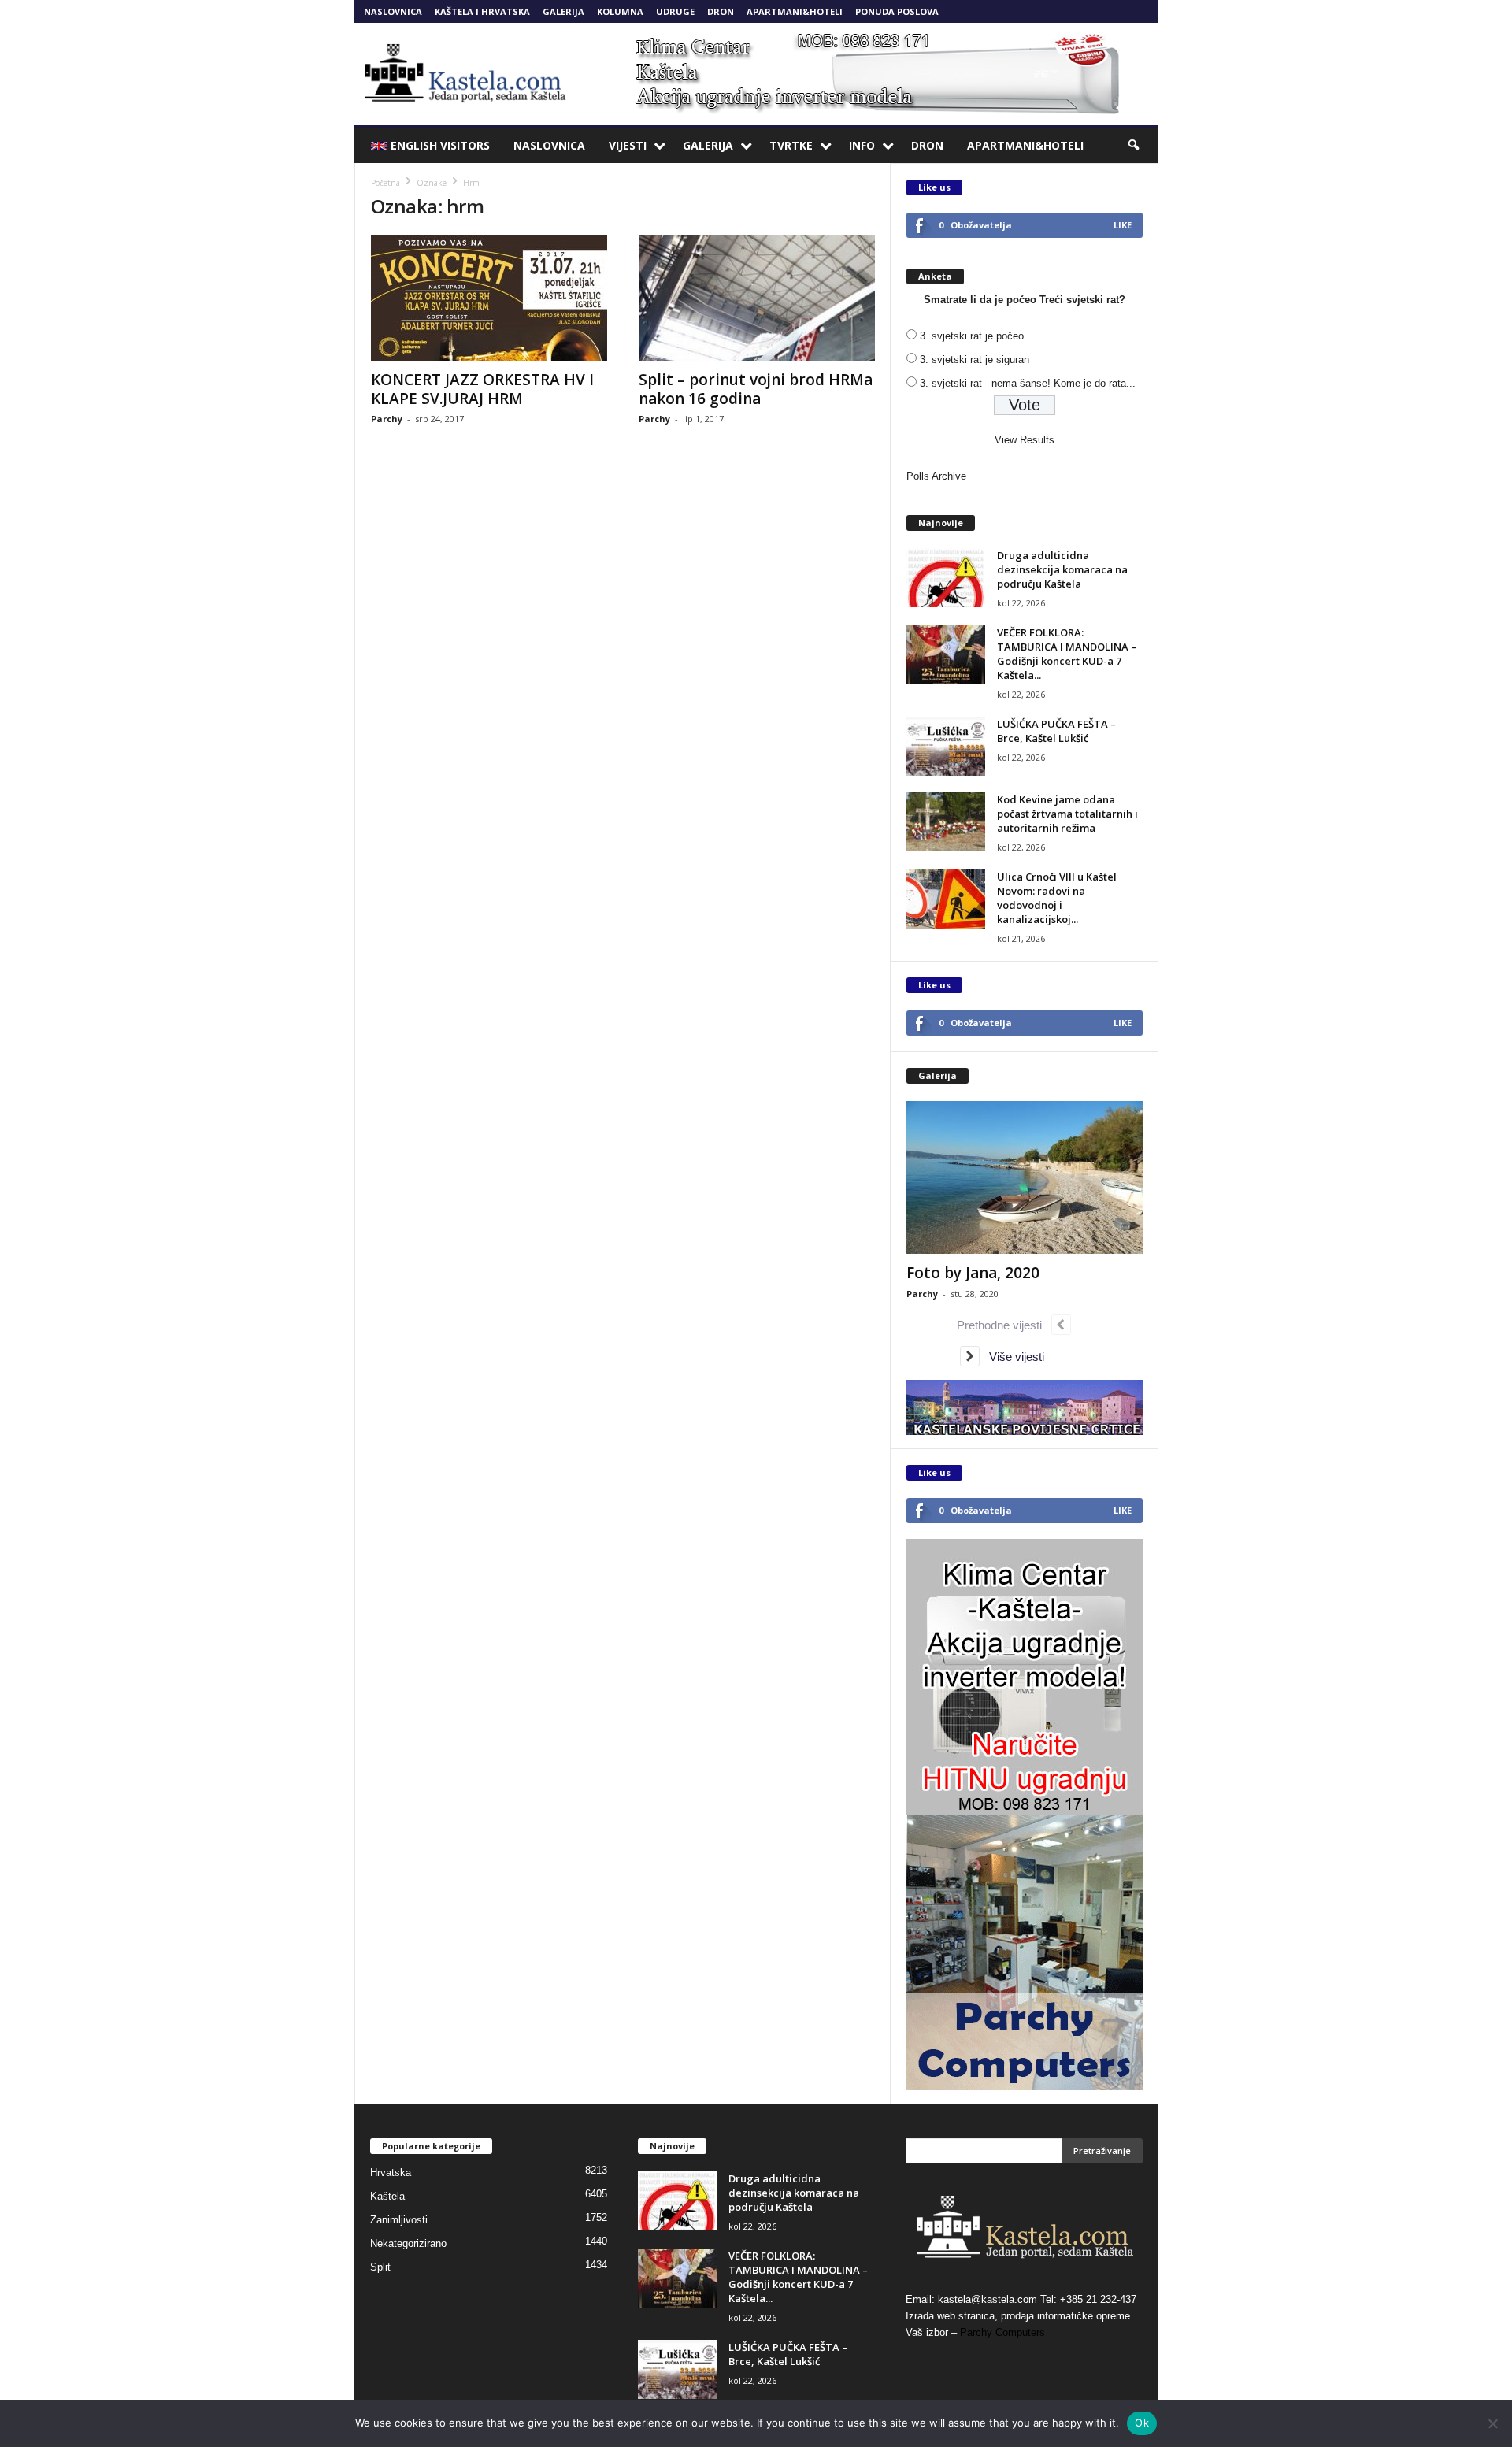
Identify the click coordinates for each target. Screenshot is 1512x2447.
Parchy (387, 419)
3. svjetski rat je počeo (972, 336)
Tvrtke (791, 145)
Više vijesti (1012, 1357)
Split (380, 2267)
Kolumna (620, 11)
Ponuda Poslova (897, 11)
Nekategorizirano (408, 2243)
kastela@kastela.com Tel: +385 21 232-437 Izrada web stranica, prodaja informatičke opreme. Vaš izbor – (1021, 2316)
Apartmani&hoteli (795, 11)
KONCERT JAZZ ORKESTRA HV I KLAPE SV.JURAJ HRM (482, 389)
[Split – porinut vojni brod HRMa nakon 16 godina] (757, 298)
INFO (862, 145)
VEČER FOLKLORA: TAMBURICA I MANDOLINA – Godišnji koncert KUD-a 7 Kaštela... (1067, 654)
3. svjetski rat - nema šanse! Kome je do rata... (1028, 383)
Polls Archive (936, 476)
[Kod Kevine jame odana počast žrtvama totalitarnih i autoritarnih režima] (946, 822)
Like (1123, 225)
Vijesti (628, 145)
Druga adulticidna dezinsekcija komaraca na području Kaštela (1062, 569)
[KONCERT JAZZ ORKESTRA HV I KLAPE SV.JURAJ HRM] (489, 298)
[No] (1492, 2423)
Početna (385, 183)
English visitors (440, 145)
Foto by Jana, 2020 (973, 1273)
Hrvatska (391, 2173)
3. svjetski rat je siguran (975, 360)
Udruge (675, 11)
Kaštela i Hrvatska (482, 11)
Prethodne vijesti (1004, 1325)
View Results (1025, 440)
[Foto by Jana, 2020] (1025, 1177)
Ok (1142, 2423)
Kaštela (387, 2196)
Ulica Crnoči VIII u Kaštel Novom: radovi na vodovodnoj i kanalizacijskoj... (1057, 898)
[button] (1135, 146)
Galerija (563, 11)
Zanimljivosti (399, 2220)
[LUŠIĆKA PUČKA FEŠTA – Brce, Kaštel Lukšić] (946, 746)
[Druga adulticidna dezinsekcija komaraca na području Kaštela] (946, 578)
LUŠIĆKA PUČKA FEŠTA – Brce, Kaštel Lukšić (1056, 731)
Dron (721, 11)
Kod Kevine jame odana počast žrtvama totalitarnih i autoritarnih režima (1067, 814)
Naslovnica (393, 11)
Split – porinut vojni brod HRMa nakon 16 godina (756, 389)
